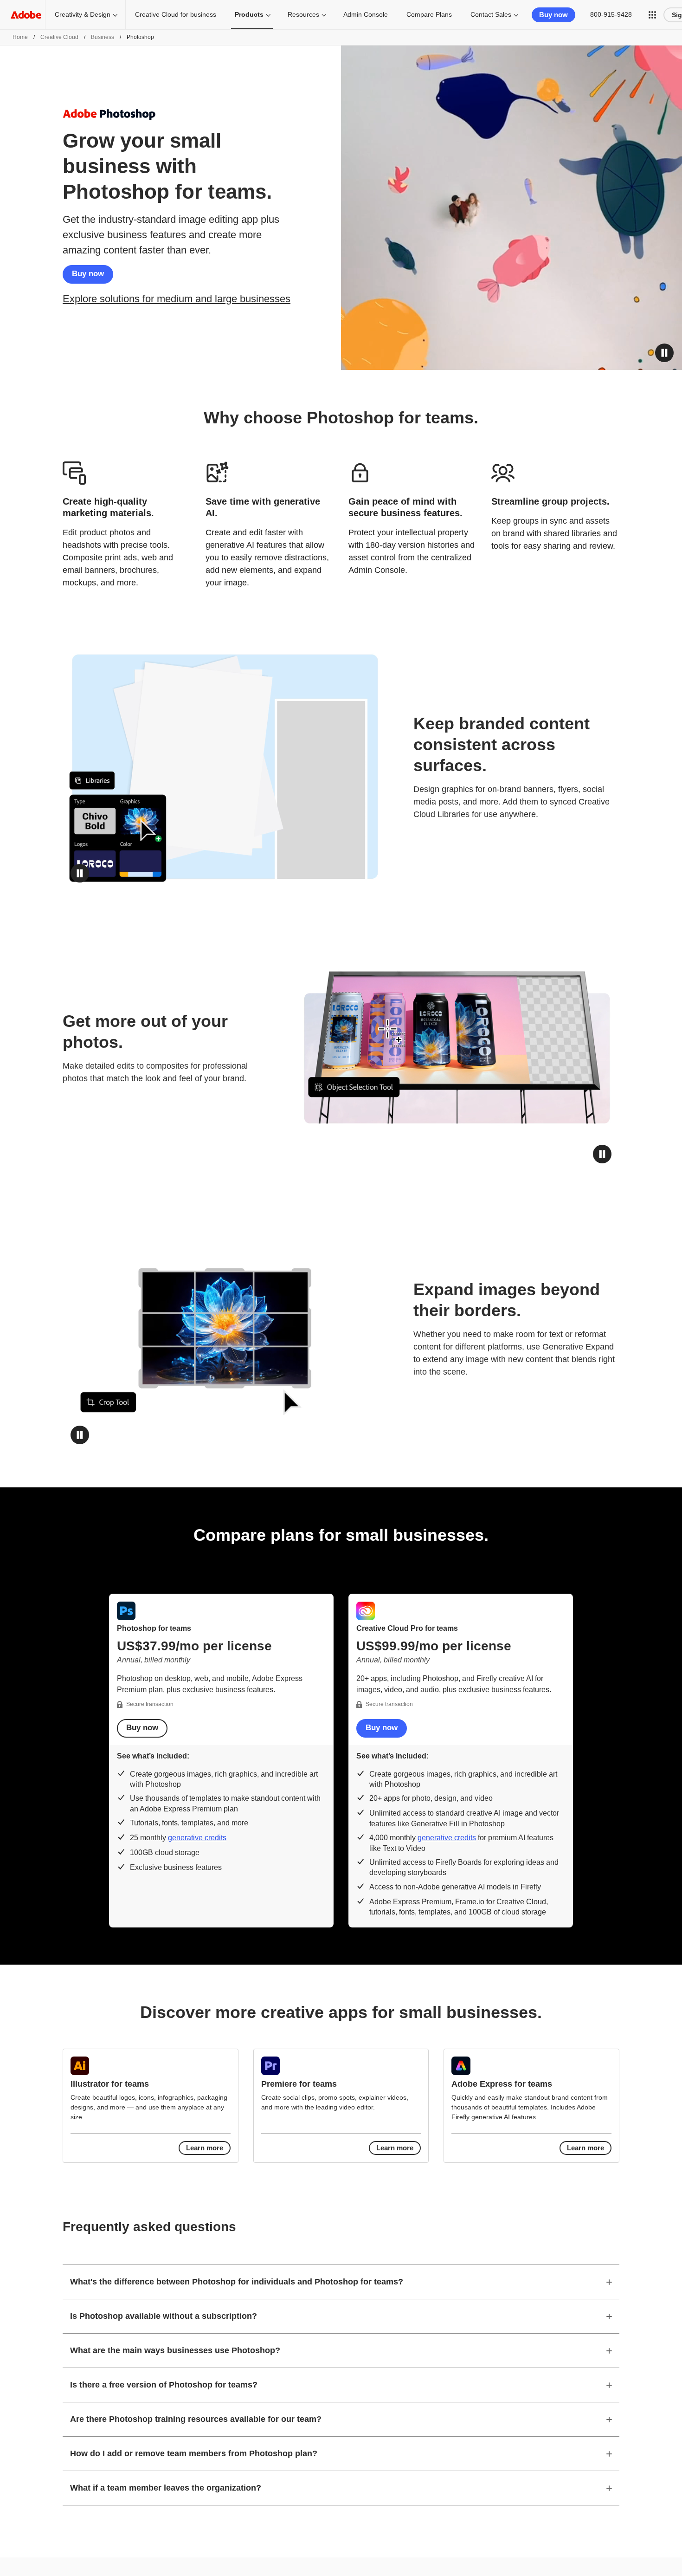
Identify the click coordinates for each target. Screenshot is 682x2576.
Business (103, 37)
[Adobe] (26, 15)
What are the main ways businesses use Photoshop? (175, 2350)
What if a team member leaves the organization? (166, 2488)
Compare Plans (429, 14)
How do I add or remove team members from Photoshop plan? (194, 2453)
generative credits (197, 1838)
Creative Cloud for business (176, 14)
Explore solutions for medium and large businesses (177, 299)
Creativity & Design (83, 14)
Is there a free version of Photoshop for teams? (164, 2385)
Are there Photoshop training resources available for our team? (196, 2419)
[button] (652, 15)
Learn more (205, 2148)
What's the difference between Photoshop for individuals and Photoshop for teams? (237, 2282)
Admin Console (366, 14)
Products (249, 14)
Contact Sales (491, 14)
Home (20, 37)
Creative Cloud (59, 37)
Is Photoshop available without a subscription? (164, 2316)
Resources (303, 14)
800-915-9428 (611, 14)
